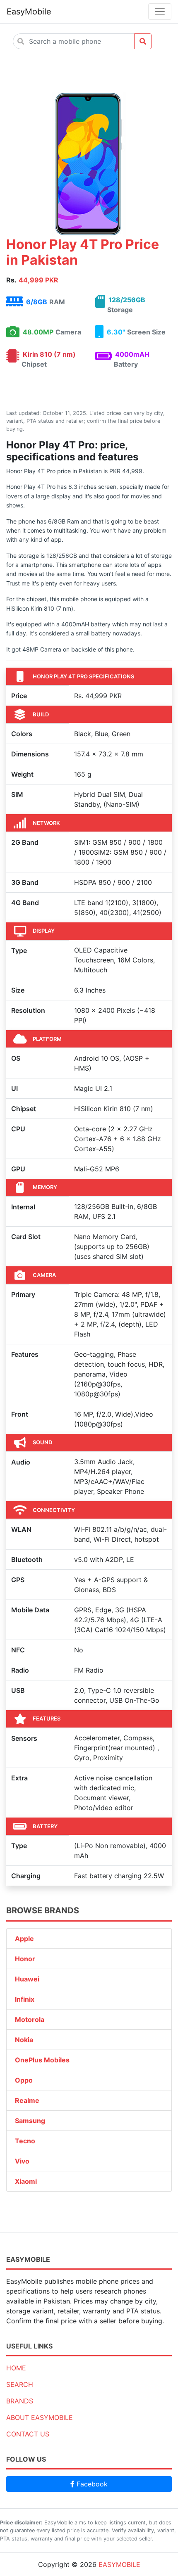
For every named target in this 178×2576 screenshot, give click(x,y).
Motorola (30, 2019)
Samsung (30, 2121)
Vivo (22, 2161)
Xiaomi (26, 2181)
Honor (25, 1959)
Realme (27, 2100)
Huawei (27, 1979)
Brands (20, 2401)
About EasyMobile (40, 2417)
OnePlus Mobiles (42, 2060)
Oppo (24, 2080)
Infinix (25, 1999)
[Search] (143, 41)
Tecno (25, 2141)
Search (20, 2384)
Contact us (28, 2434)
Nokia (24, 2040)
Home (16, 2368)
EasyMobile (29, 12)
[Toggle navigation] (160, 12)
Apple (24, 1939)
